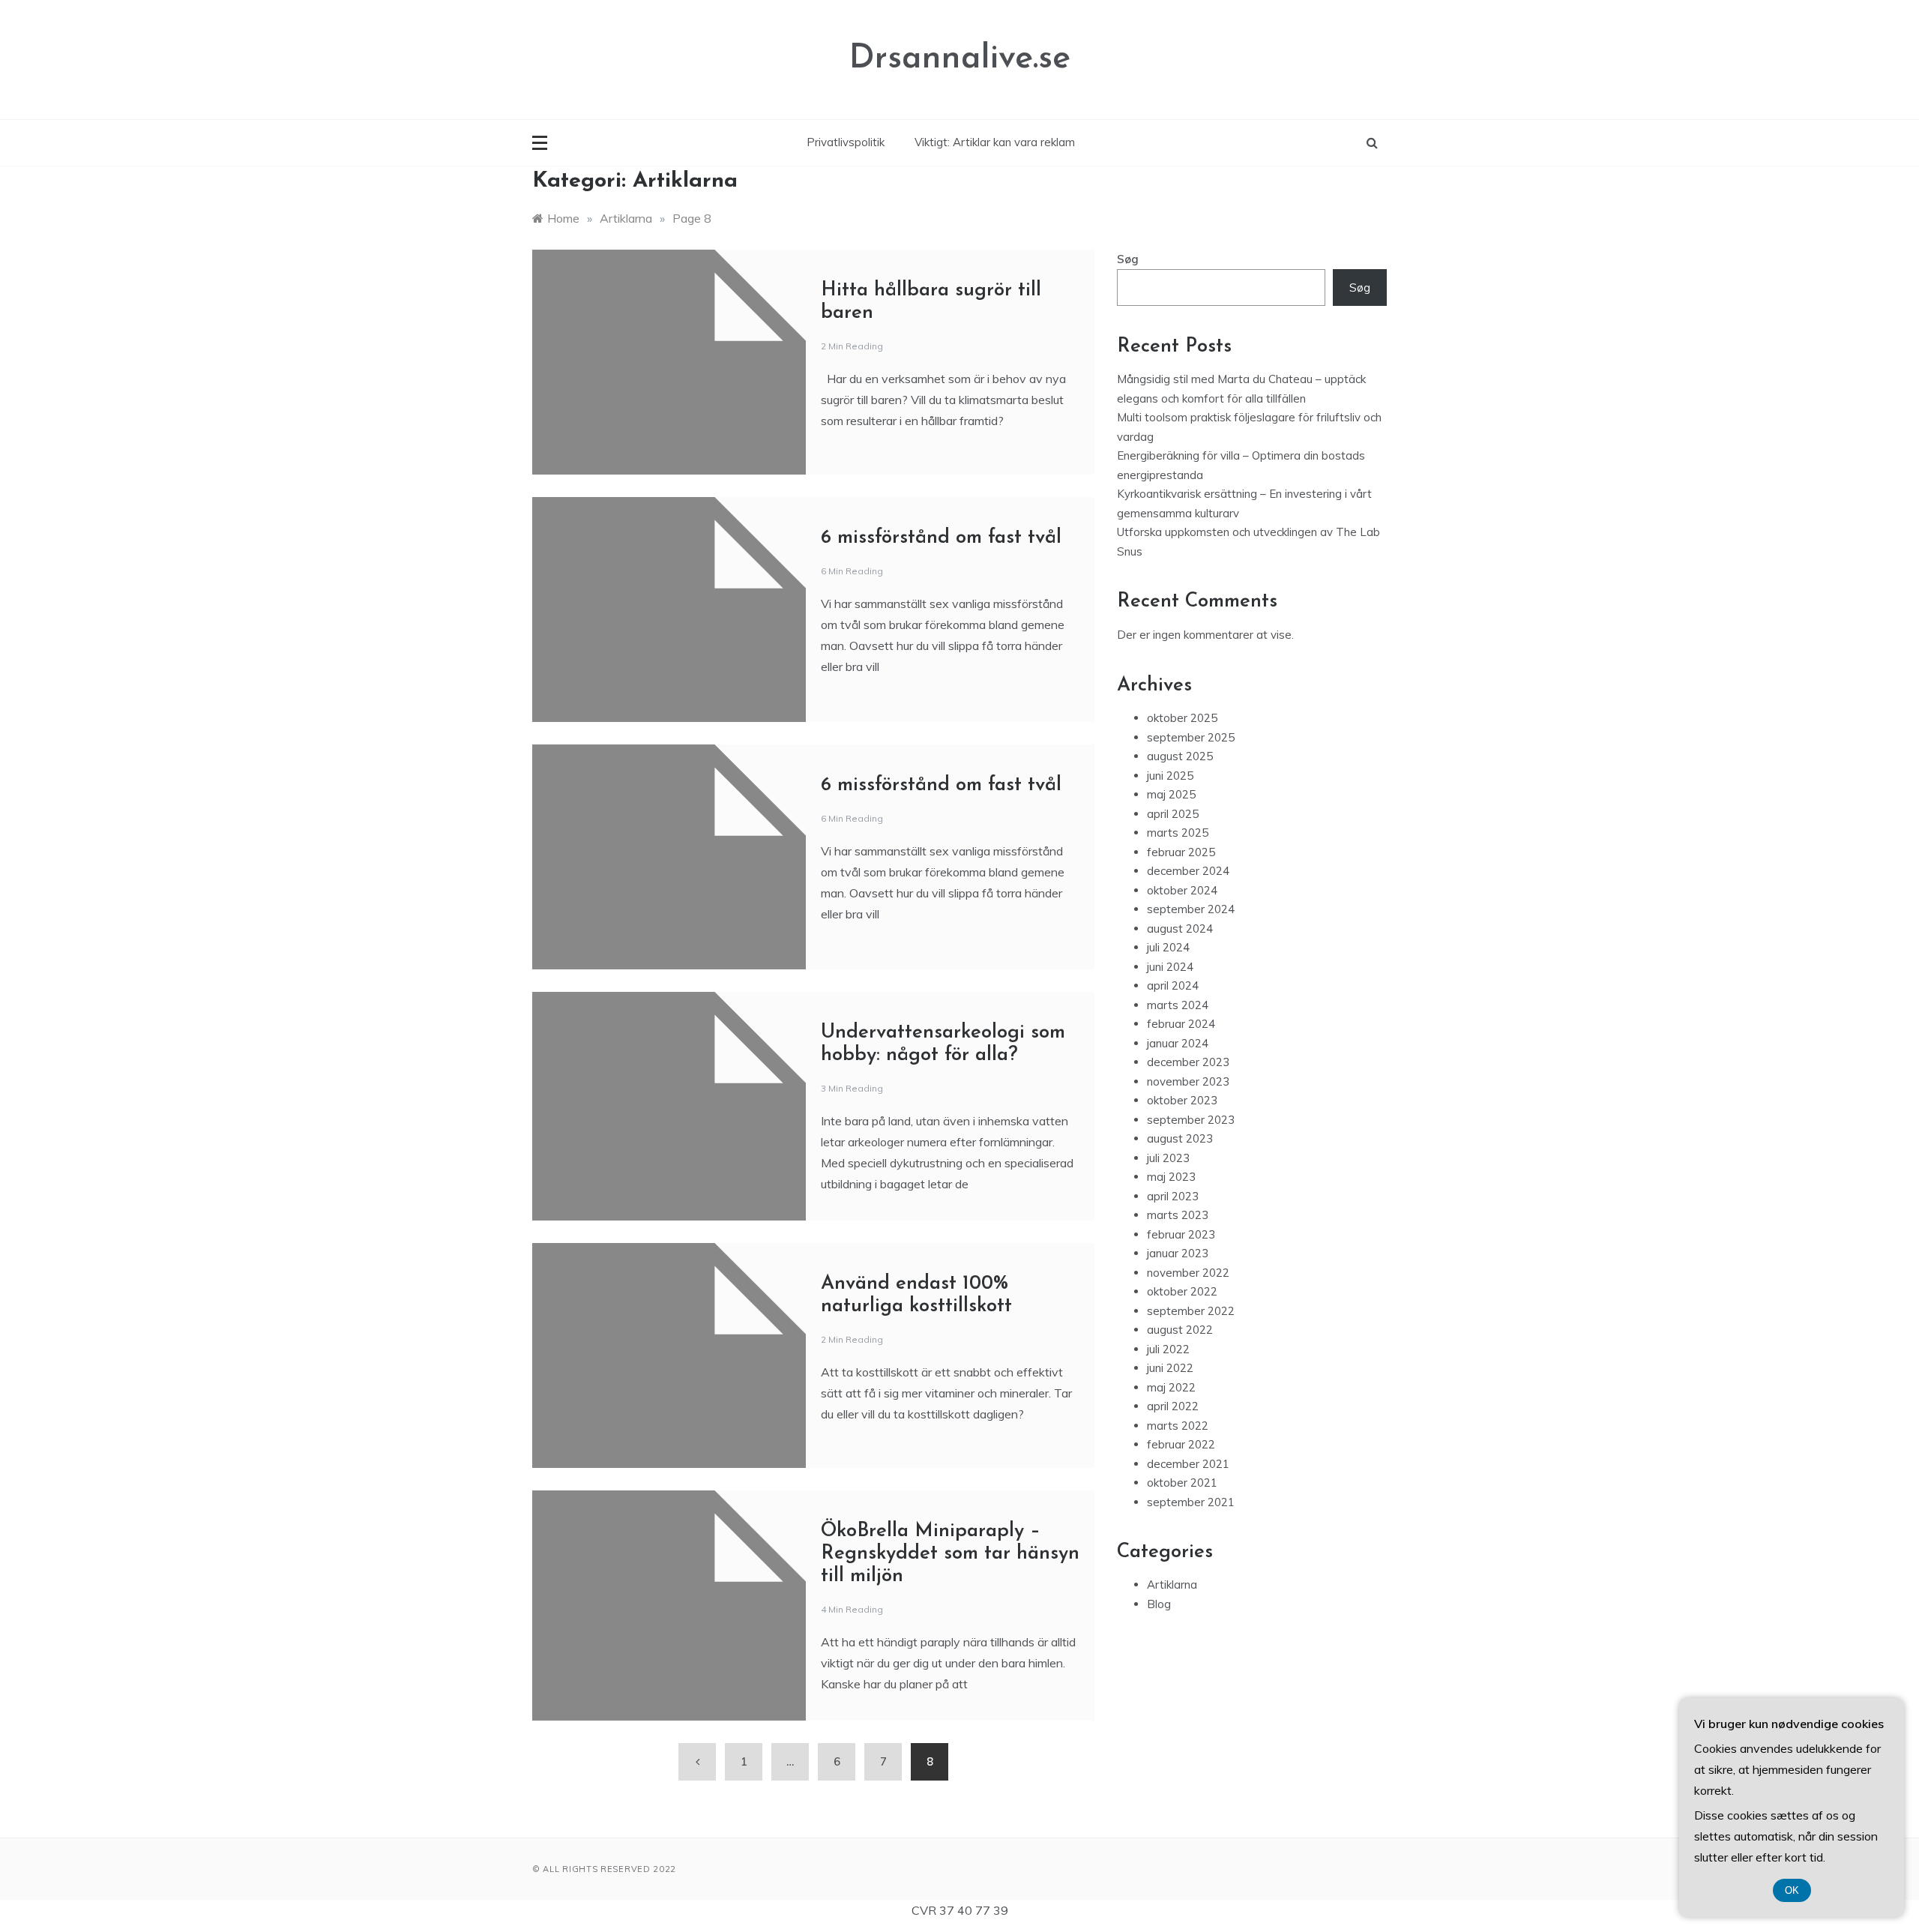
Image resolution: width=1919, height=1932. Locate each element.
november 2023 (1188, 1081)
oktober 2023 (1182, 1100)
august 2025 (1180, 756)
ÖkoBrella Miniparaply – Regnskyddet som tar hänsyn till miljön (950, 1554)
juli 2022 (1168, 1349)
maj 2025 (1171, 794)
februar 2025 (1181, 852)
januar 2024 (1178, 1043)
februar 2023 (1181, 1234)
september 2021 (1191, 1502)
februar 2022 (1181, 1444)
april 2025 (1173, 814)
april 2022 (1173, 1406)
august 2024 (1180, 929)
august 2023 (1180, 1138)
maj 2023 (1171, 1177)
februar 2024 (1181, 1024)
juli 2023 (1168, 1158)
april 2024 (1173, 985)
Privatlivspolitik (846, 142)
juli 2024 (1168, 947)
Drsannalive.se (960, 59)
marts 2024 (1178, 1005)
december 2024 (1188, 871)
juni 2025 (1170, 776)
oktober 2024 (1182, 890)
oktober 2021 (1182, 1483)
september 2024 (1191, 909)
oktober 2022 (1182, 1291)
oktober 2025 (1182, 718)
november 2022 (1188, 1273)
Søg (1128, 259)
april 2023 (1173, 1196)
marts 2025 (1178, 833)
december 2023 (1188, 1062)
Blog (1159, 1604)
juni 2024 (1170, 967)
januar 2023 (1178, 1253)
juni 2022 (1170, 1368)
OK (1792, 1890)
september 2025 (1191, 737)
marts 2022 (1178, 1426)
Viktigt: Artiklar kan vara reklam (995, 142)
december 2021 (1188, 1464)
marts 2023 (1178, 1215)
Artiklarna (1172, 1585)
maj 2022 (1171, 1387)
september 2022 (1191, 1311)
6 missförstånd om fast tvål (941, 538)
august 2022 (1180, 1330)
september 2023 (1191, 1120)
